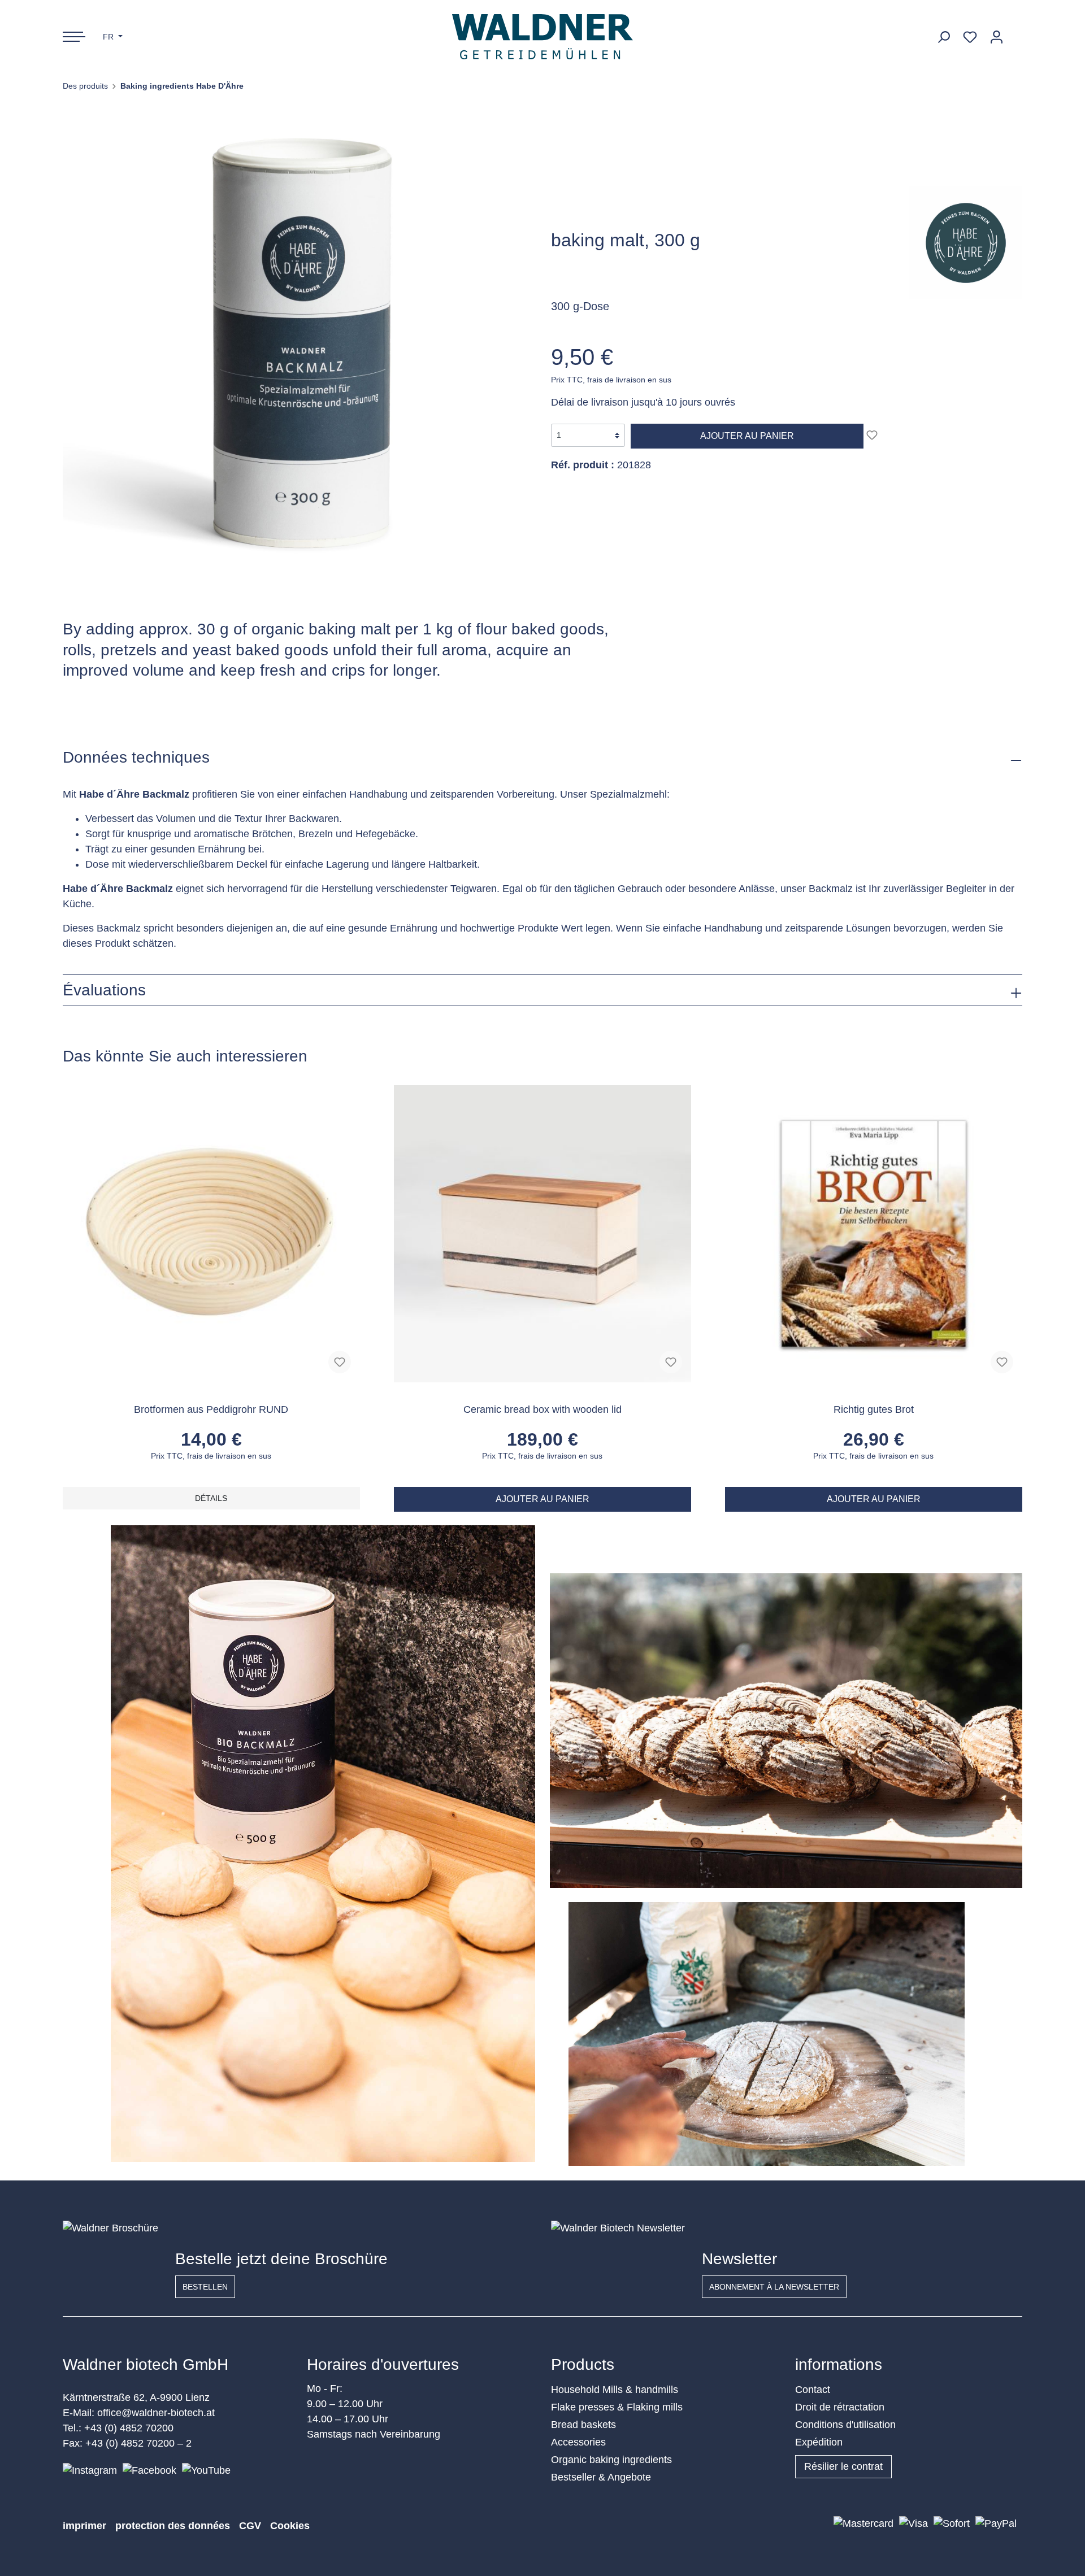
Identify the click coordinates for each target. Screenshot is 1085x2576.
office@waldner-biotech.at (156, 2413)
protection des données (173, 2526)
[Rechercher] (943, 37)
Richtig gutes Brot (874, 1409)
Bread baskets (583, 2425)
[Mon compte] (997, 37)
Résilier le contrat (843, 2466)
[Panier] (1016, 33)
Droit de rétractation (840, 2407)
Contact (813, 2390)
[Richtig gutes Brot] (874, 1234)
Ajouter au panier (747, 436)
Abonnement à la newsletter (774, 2287)
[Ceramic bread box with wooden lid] (542, 1234)
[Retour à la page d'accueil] (543, 37)
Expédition (819, 2442)
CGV (250, 2526)
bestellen (205, 2287)
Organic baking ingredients (611, 2460)
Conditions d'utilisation (845, 2425)
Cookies (290, 2526)
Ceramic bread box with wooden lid (542, 1409)
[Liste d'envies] (970, 37)
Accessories (578, 2442)
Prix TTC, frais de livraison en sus (611, 380)
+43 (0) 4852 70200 (129, 2428)
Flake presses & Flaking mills (617, 2407)
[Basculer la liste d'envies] (872, 435)
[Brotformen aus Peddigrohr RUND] (211, 1234)
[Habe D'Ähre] (966, 242)
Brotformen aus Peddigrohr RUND (211, 1409)
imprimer (84, 2526)
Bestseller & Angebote (601, 2477)
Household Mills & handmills (615, 2390)
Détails (211, 1498)
